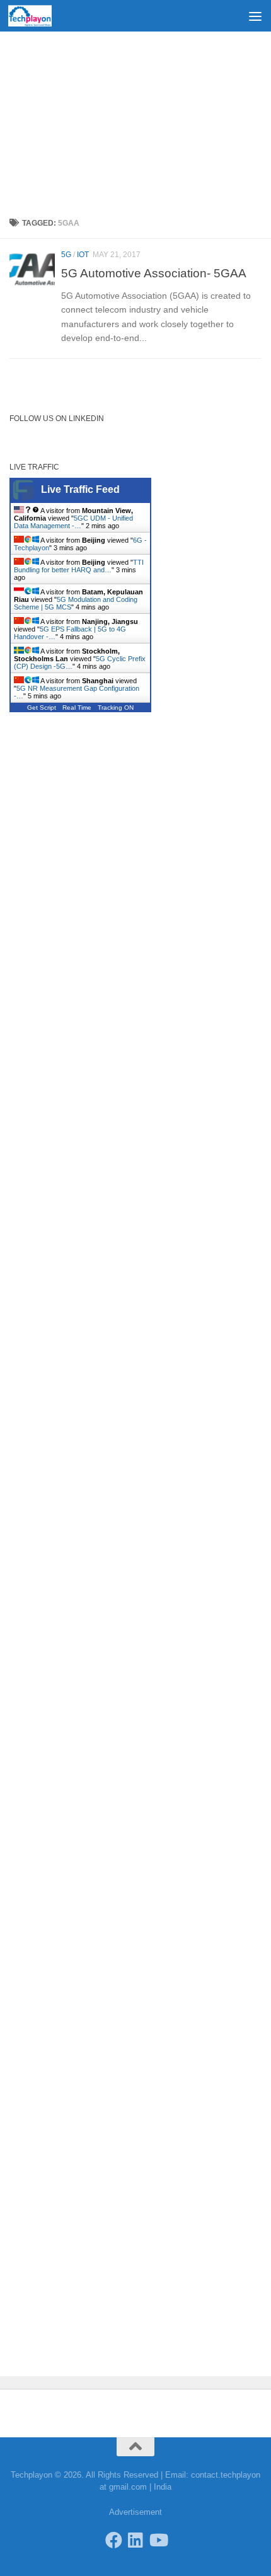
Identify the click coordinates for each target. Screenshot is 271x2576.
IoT (83, 255)
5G (66, 255)
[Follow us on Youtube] (158, 2540)
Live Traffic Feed (80, 489)
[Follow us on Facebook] (114, 2540)
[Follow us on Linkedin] (136, 2540)
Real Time (77, 708)
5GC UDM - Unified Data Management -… (73, 522)
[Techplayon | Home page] (37, 16)
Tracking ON (116, 708)
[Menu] (255, 16)
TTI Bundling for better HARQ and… (79, 566)
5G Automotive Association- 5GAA (154, 273)
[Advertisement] (135, 120)
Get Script (42, 708)
